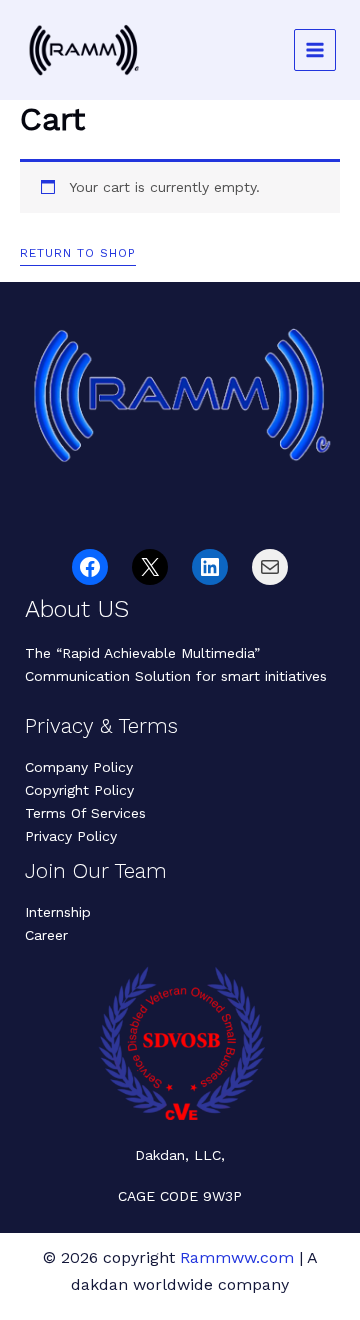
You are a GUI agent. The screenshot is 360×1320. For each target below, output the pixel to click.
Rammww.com (237, 1257)
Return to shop (78, 253)
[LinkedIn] (210, 567)
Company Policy (79, 767)
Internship (58, 912)
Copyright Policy (79, 790)
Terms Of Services (85, 813)
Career (46, 935)
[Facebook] (90, 567)
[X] (150, 567)
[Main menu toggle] (315, 50)
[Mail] (270, 567)
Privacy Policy (71, 836)
